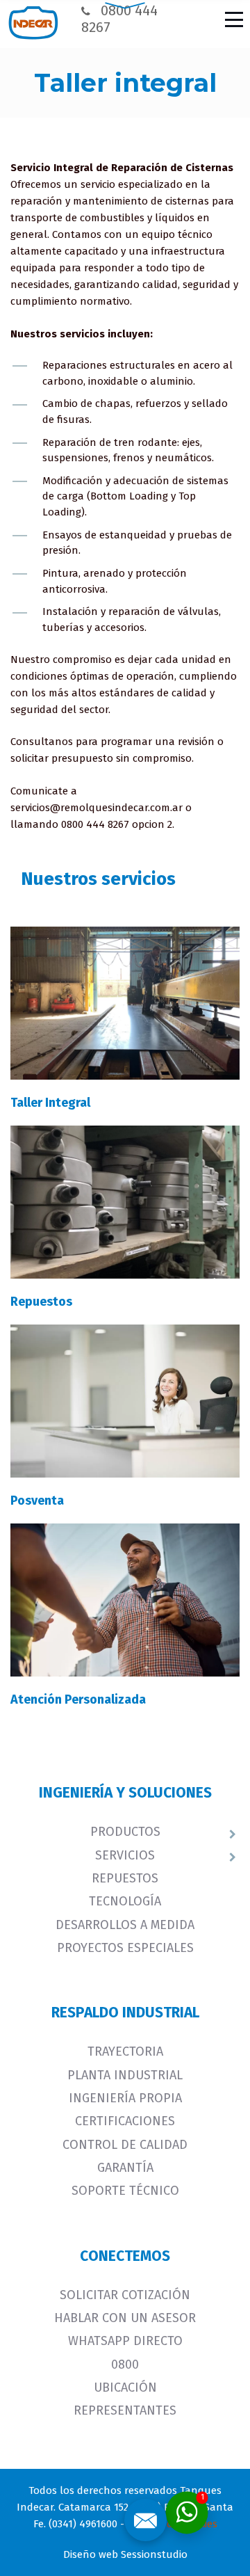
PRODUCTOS (125, 1832)
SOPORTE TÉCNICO (125, 2191)
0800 (125, 2365)
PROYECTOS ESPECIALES (125, 1948)
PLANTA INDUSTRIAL (125, 2075)
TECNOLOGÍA (125, 1901)
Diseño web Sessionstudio (125, 2554)
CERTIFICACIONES (125, 2121)
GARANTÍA (125, 2168)
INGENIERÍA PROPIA (125, 2098)
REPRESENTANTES (125, 2410)
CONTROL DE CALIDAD (125, 2145)
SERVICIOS (125, 1855)
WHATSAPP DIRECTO (125, 2341)
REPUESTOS (125, 1878)
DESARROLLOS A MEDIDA (125, 1925)
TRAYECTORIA (125, 2051)
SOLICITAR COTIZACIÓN (125, 2295)
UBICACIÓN (125, 2387)
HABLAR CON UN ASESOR (125, 2318)
